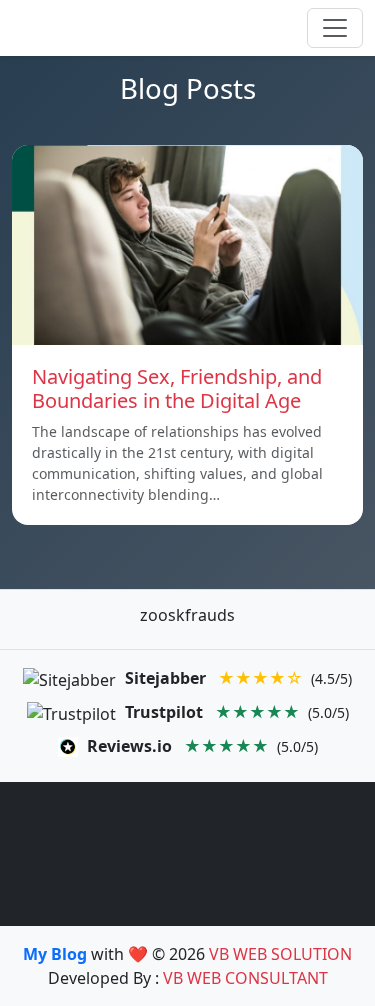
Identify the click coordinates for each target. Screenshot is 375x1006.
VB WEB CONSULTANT (245, 978)
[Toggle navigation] (335, 28)
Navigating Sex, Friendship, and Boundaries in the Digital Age (177, 388)
